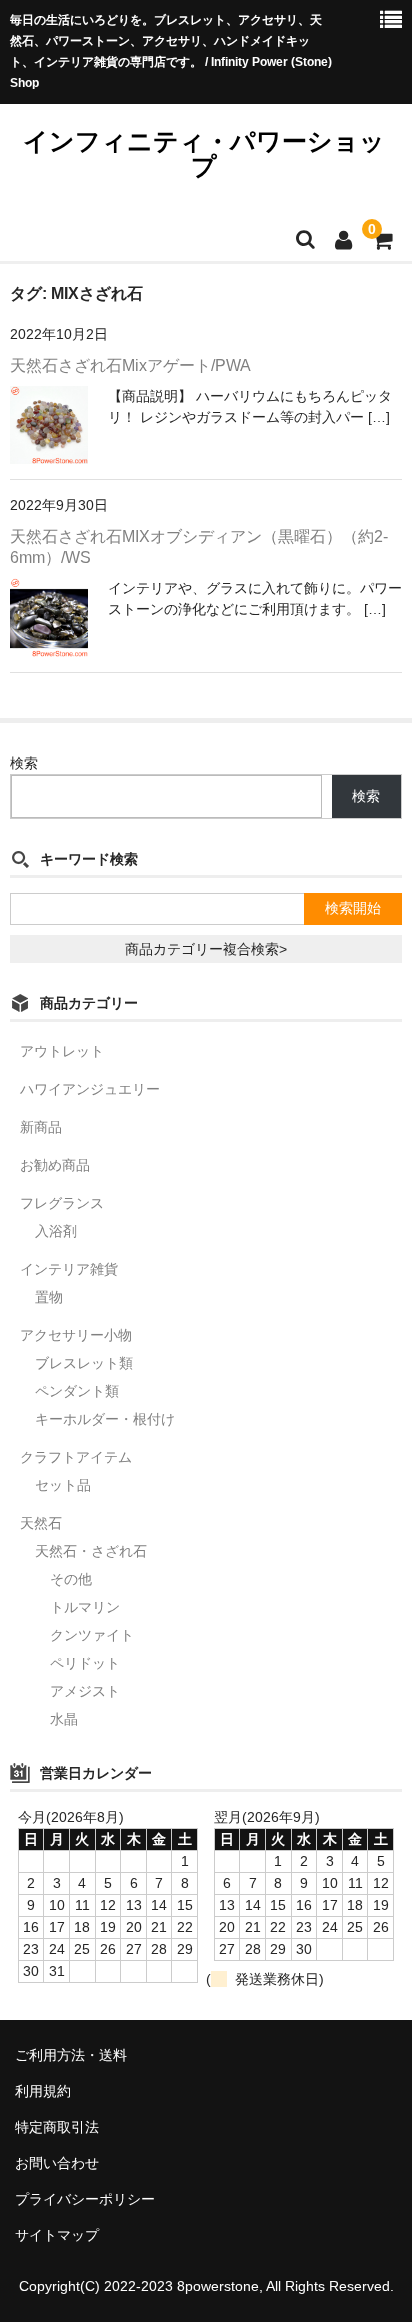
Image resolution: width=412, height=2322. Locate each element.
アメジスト (85, 1691)
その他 (71, 1579)
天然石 (41, 1523)
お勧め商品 (55, 1165)
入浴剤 (56, 1231)
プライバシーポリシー (85, 2199)
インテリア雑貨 (69, 1269)
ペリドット (85, 1663)
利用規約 (43, 2091)
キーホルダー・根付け (105, 1419)
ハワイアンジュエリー (90, 1089)
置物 (49, 1297)
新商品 (41, 1127)
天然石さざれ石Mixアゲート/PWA (130, 365)
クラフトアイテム (76, 1457)
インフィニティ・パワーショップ (204, 153)
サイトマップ (57, 2235)
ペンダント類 (77, 1391)
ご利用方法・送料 (71, 2055)
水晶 (64, 1719)
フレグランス (62, 1203)
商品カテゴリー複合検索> (206, 949)
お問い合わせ (57, 2163)
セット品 (63, 1485)
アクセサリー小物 (76, 1335)
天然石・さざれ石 (91, 1551)
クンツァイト (92, 1635)
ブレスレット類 (84, 1363)
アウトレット (62, 1051)
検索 (24, 763)
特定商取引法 (57, 2127)
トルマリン (85, 1607)
